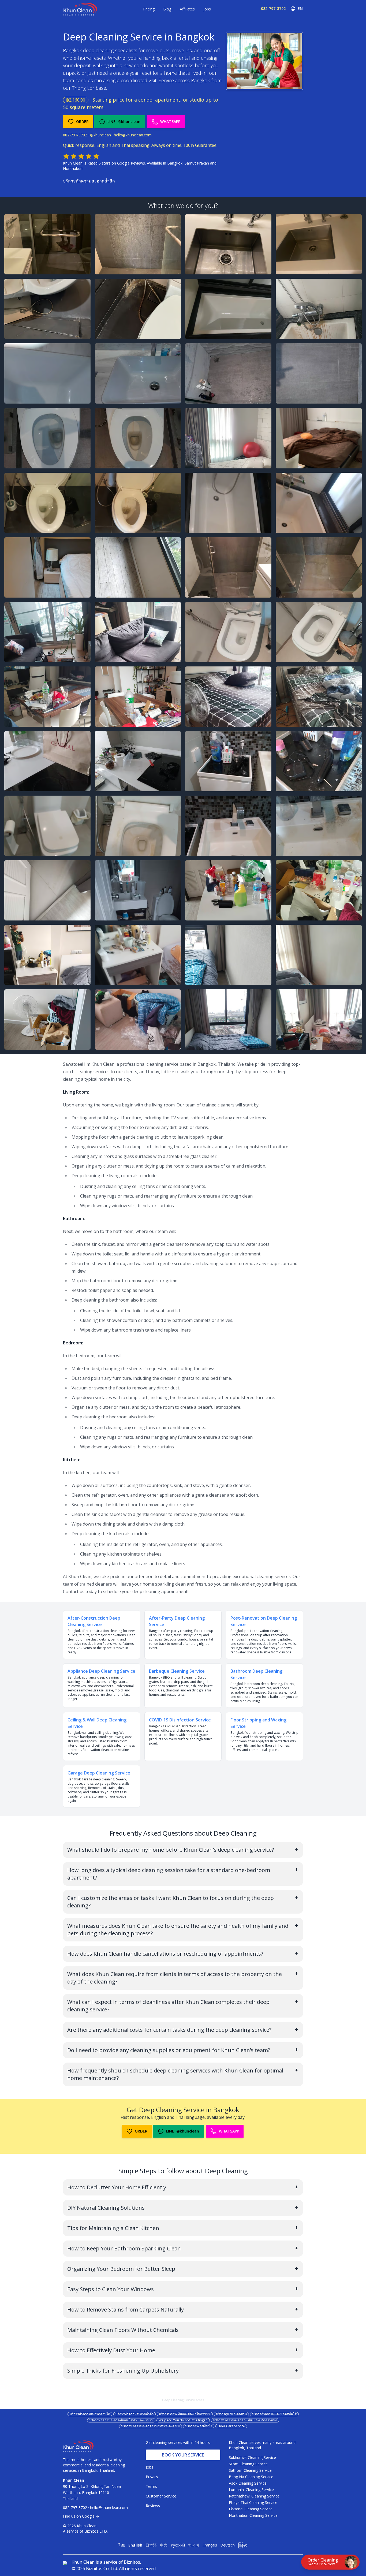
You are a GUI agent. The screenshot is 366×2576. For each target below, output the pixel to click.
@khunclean (100, 135)
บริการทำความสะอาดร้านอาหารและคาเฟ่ (150, 2426)
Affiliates (187, 9)
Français (210, 2545)
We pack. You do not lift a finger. (183, 2420)
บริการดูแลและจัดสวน (231, 2414)
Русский (178, 2545)
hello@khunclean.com (133, 135)
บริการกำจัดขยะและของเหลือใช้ (274, 2414)
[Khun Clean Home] (80, 9)
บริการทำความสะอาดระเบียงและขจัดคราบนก (245, 2420)
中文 (164, 2545)
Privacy (152, 2477)
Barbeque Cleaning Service (177, 1671)
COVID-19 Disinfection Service (180, 1720)
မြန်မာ (243, 2545)
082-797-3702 (273, 8)
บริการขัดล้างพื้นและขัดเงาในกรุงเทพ (185, 2414)
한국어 (194, 2545)
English (135, 2545)
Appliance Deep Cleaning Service (101, 1671)
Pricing (149, 9)
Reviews (153, 2506)
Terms (151, 2486)
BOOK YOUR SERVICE (183, 2455)
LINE (124, 122)
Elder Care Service (231, 2426)
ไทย (122, 2545)
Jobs (207, 9)
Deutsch (227, 2545)
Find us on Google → (81, 2516)
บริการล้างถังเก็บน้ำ (199, 2426)
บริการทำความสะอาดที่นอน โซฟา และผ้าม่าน (121, 2420)
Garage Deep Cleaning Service (99, 1773)
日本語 (151, 2545)
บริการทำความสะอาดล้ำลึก (89, 181)
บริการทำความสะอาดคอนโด (90, 2414)
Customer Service (161, 2496)
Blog (167, 9)
